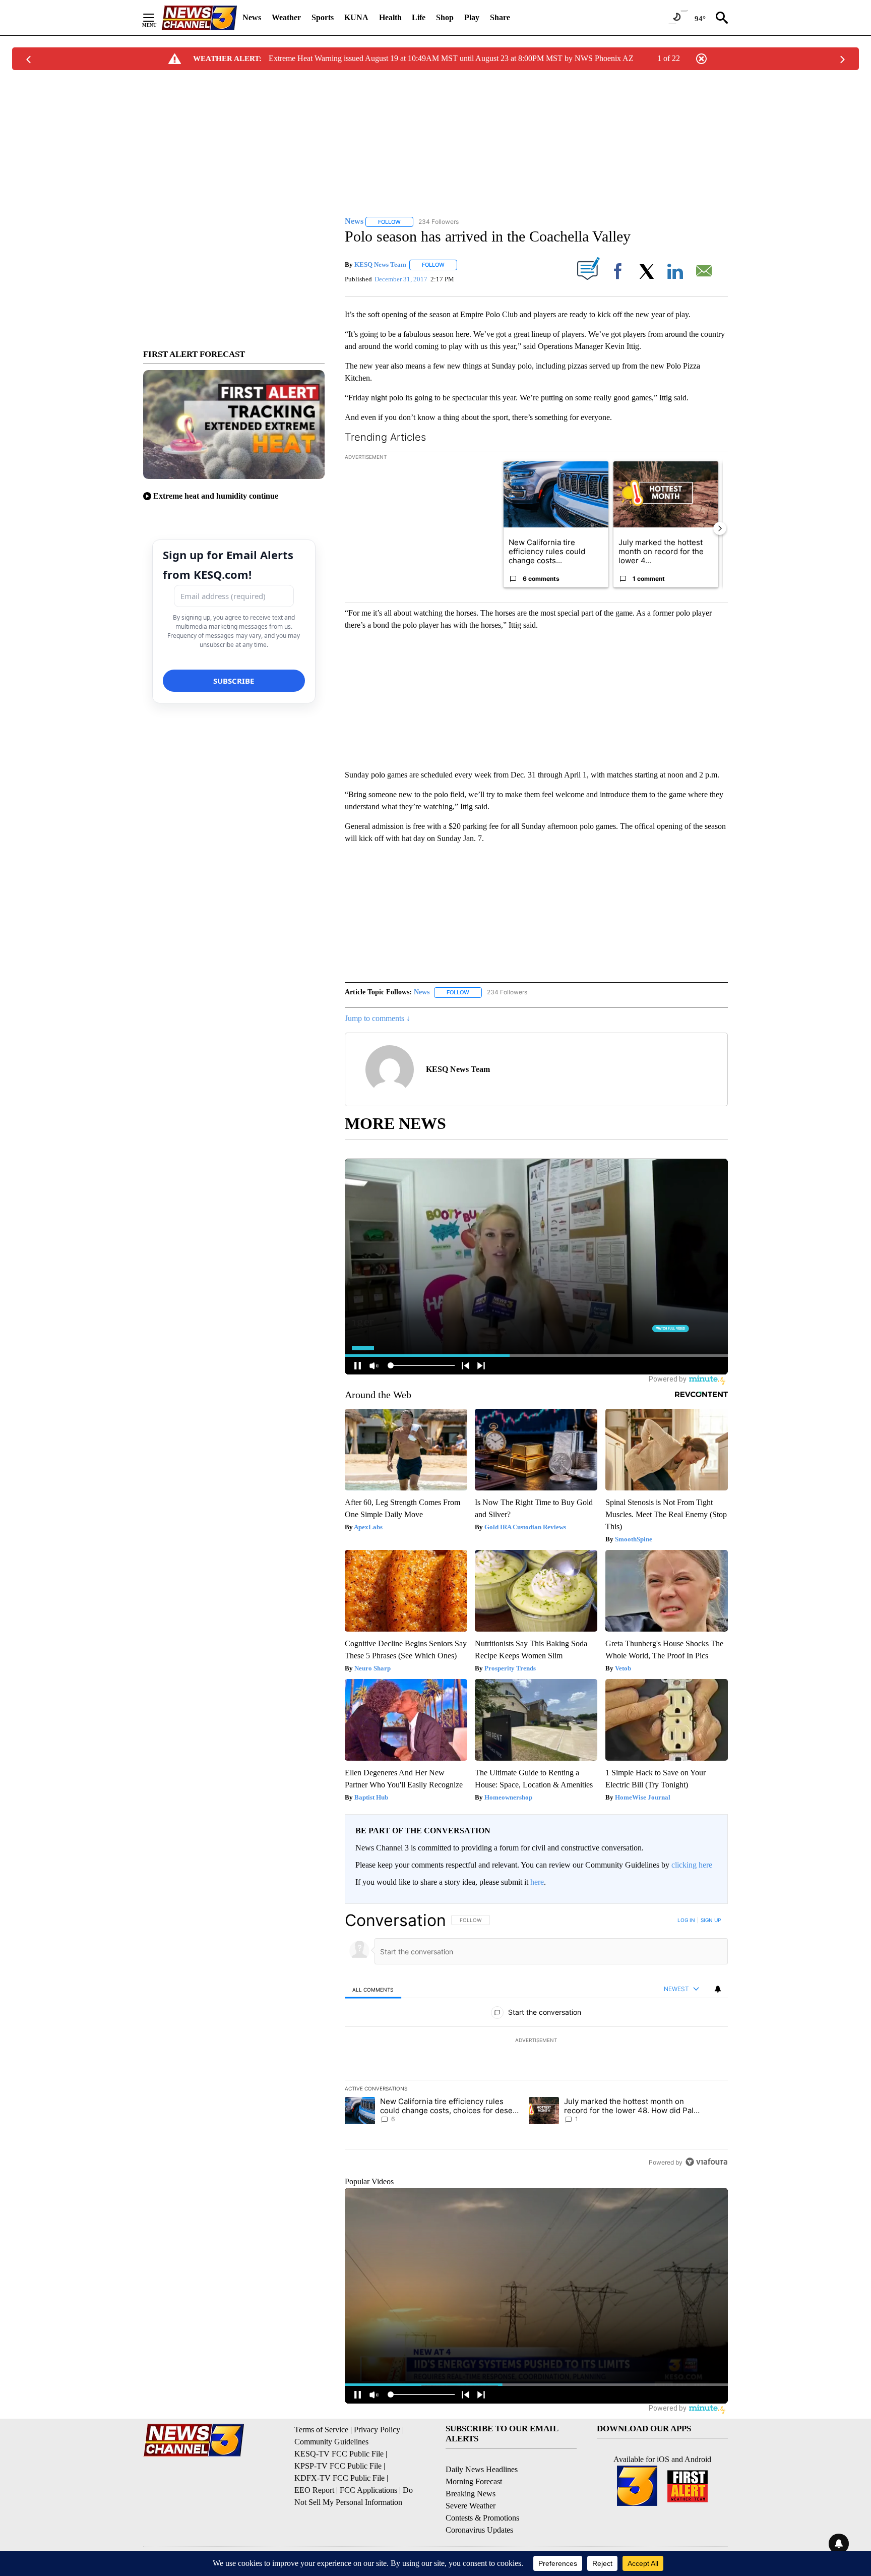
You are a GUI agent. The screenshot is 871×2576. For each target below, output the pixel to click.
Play (472, 17)
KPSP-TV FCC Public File (338, 2466)
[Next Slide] (720, 528)
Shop (445, 17)
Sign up (711, 1920)
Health (390, 17)
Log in (686, 1920)
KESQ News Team (380, 264)
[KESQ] (199, 18)
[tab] (373, 1989)
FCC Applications (368, 2490)
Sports (323, 17)
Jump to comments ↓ (378, 1018)
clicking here (692, 1865)
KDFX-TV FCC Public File (339, 2478)
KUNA (356, 17)
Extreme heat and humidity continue (216, 496)
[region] (536, 2041)
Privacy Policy (377, 2430)
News (252, 17)
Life (419, 17)
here (537, 1882)
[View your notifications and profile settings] (718, 1989)
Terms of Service (321, 2430)
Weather (286, 17)
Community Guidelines (331, 2442)
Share (500, 17)
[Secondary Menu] (156, 18)
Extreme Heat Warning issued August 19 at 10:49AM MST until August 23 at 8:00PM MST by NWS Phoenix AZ (451, 58)
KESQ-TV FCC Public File (339, 2454)
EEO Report (314, 2490)
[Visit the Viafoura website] (706, 2162)
